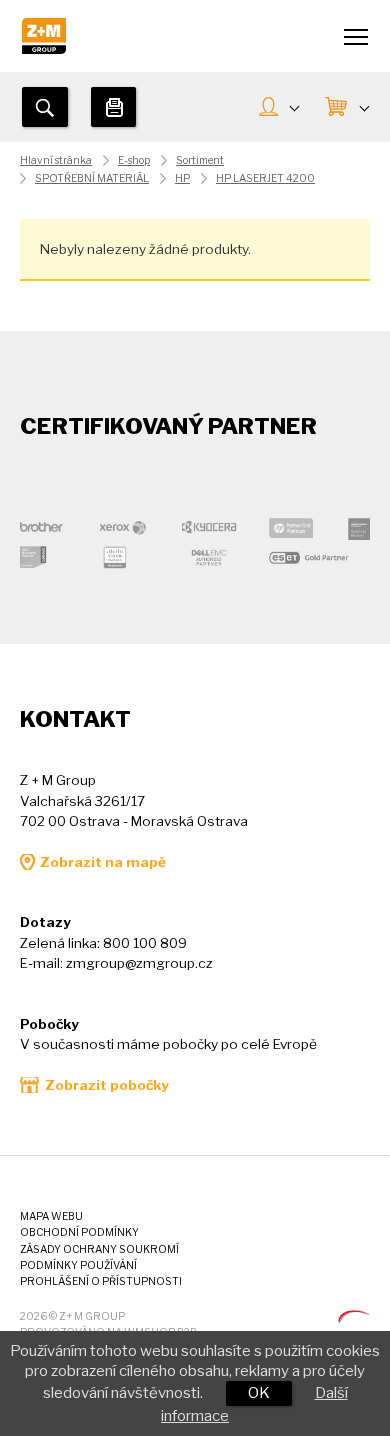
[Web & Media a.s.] (354, 1318)
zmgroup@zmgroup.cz (139, 963)
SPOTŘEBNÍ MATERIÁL (92, 178)
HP (182, 178)
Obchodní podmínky (79, 1232)
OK (259, 1393)
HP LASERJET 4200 (265, 178)
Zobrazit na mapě (103, 862)
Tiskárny (114, 107)
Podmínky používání (78, 1265)
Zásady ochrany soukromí (99, 1249)
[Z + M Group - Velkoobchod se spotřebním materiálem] (44, 49)
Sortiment (200, 160)
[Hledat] (45, 107)
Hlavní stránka (56, 160)
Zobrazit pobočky (107, 1085)
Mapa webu (51, 1216)
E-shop (134, 160)
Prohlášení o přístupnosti (101, 1281)
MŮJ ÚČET (278, 108)
